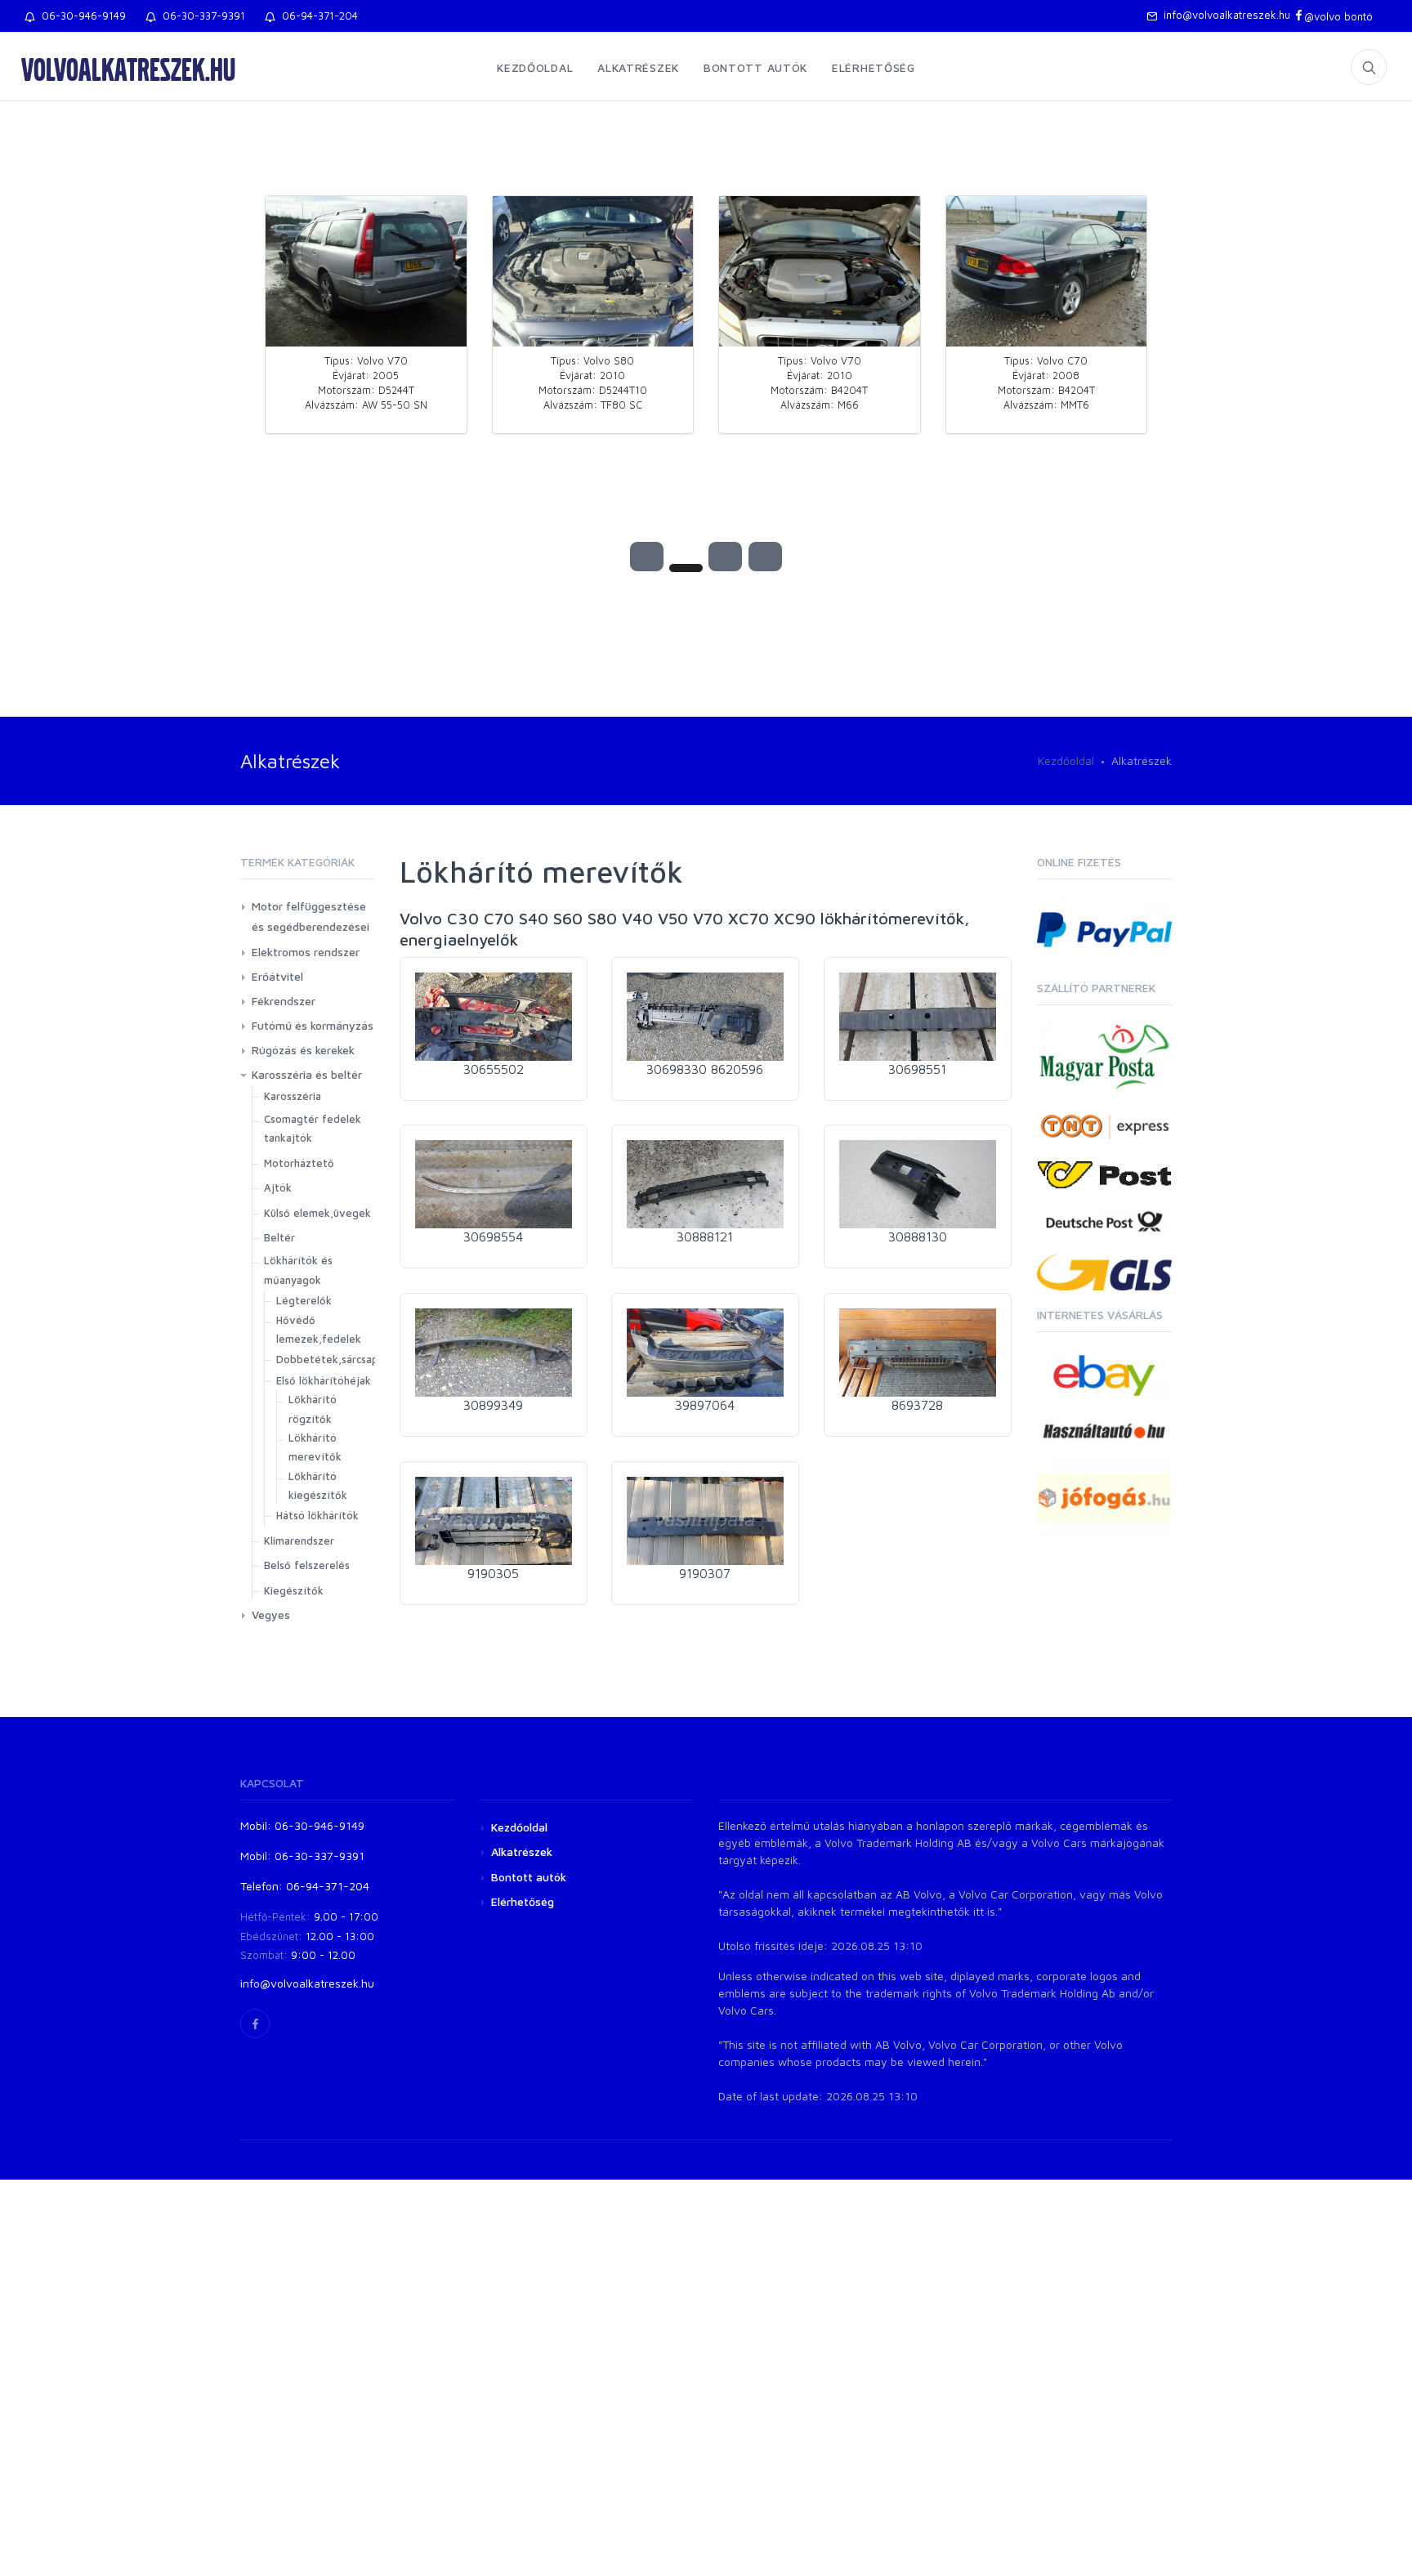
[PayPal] (1104, 928)
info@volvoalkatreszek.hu (1224, 15)
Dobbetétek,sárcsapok (333, 1359)
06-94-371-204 (317, 16)
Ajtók (278, 1187)
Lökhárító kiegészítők (318, 1485)
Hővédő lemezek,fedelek (319, 1329)
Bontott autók (755, 67)
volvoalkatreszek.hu (128, 69)
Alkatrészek (638, 67)
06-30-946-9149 (80, 16)
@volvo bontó (1338, 16)
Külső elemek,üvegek (317, 1213)
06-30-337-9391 (201, 16)
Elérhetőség (874, 67)
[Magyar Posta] (1104, 1055)
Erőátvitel (277, 976)
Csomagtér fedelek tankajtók (313, 1128)
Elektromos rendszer (306, 952)
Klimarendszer (299, 1541)
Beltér (279, 1237)
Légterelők (304, 1300)
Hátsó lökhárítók (317, 1515)
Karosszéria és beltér (307, 1074)
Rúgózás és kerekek (303, 1050)
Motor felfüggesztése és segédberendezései (311, 916)
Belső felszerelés (307, 1565)
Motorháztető (299, 1163)
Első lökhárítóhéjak (324, 1380)
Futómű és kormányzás (313, 1025)
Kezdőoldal (535, 67)
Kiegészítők (294, 1590)
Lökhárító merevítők (315, 1447)
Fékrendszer (284, 1001)
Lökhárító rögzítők (313, 1409)
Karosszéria (293, 1096)
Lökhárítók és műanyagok (298, 1270)
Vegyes (271, 1614)
